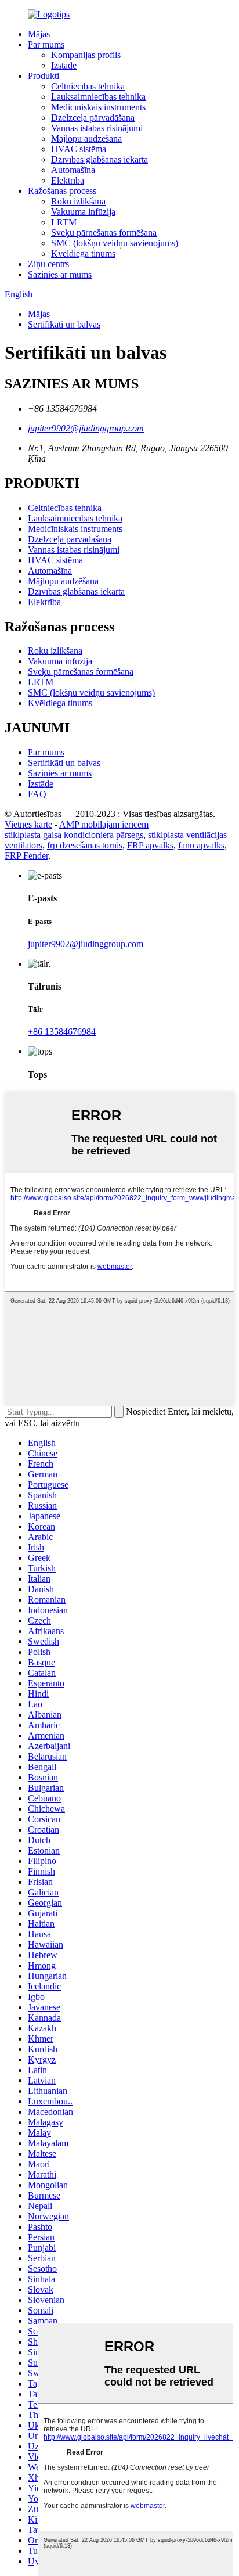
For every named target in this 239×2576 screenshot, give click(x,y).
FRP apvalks (150, 845)
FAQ (37, 794)
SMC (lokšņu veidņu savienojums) (115, 243)
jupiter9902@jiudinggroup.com (86, 428)
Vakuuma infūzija (83, 212)
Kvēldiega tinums (83, 253)
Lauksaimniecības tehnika (98, 97)
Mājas (39, 34)
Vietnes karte (28, 824)
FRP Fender (26, 856)
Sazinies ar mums (60, 274)
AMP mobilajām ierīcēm (104, 824)
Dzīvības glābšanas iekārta (99, 159)
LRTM (64, 222)
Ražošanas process (62, 191)
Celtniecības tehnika (88, 86)
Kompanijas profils (86, 55)
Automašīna (73, 170)
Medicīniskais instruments (98, 107)
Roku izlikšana (78, 201)
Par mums (46, 44)
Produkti (44, 76)
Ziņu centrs (48, 264)
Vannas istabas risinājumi (97, 128)
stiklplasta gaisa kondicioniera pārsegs (74, 835)
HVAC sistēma (79, 149)
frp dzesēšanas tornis (85, 845)
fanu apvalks (201, 845)
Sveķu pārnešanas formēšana (104, 233)
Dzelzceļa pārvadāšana (93, 118)
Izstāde (64, 65)
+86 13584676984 (62, 1032)
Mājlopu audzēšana (86, 138)
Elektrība (68, 180)
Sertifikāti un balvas (64, 324)
